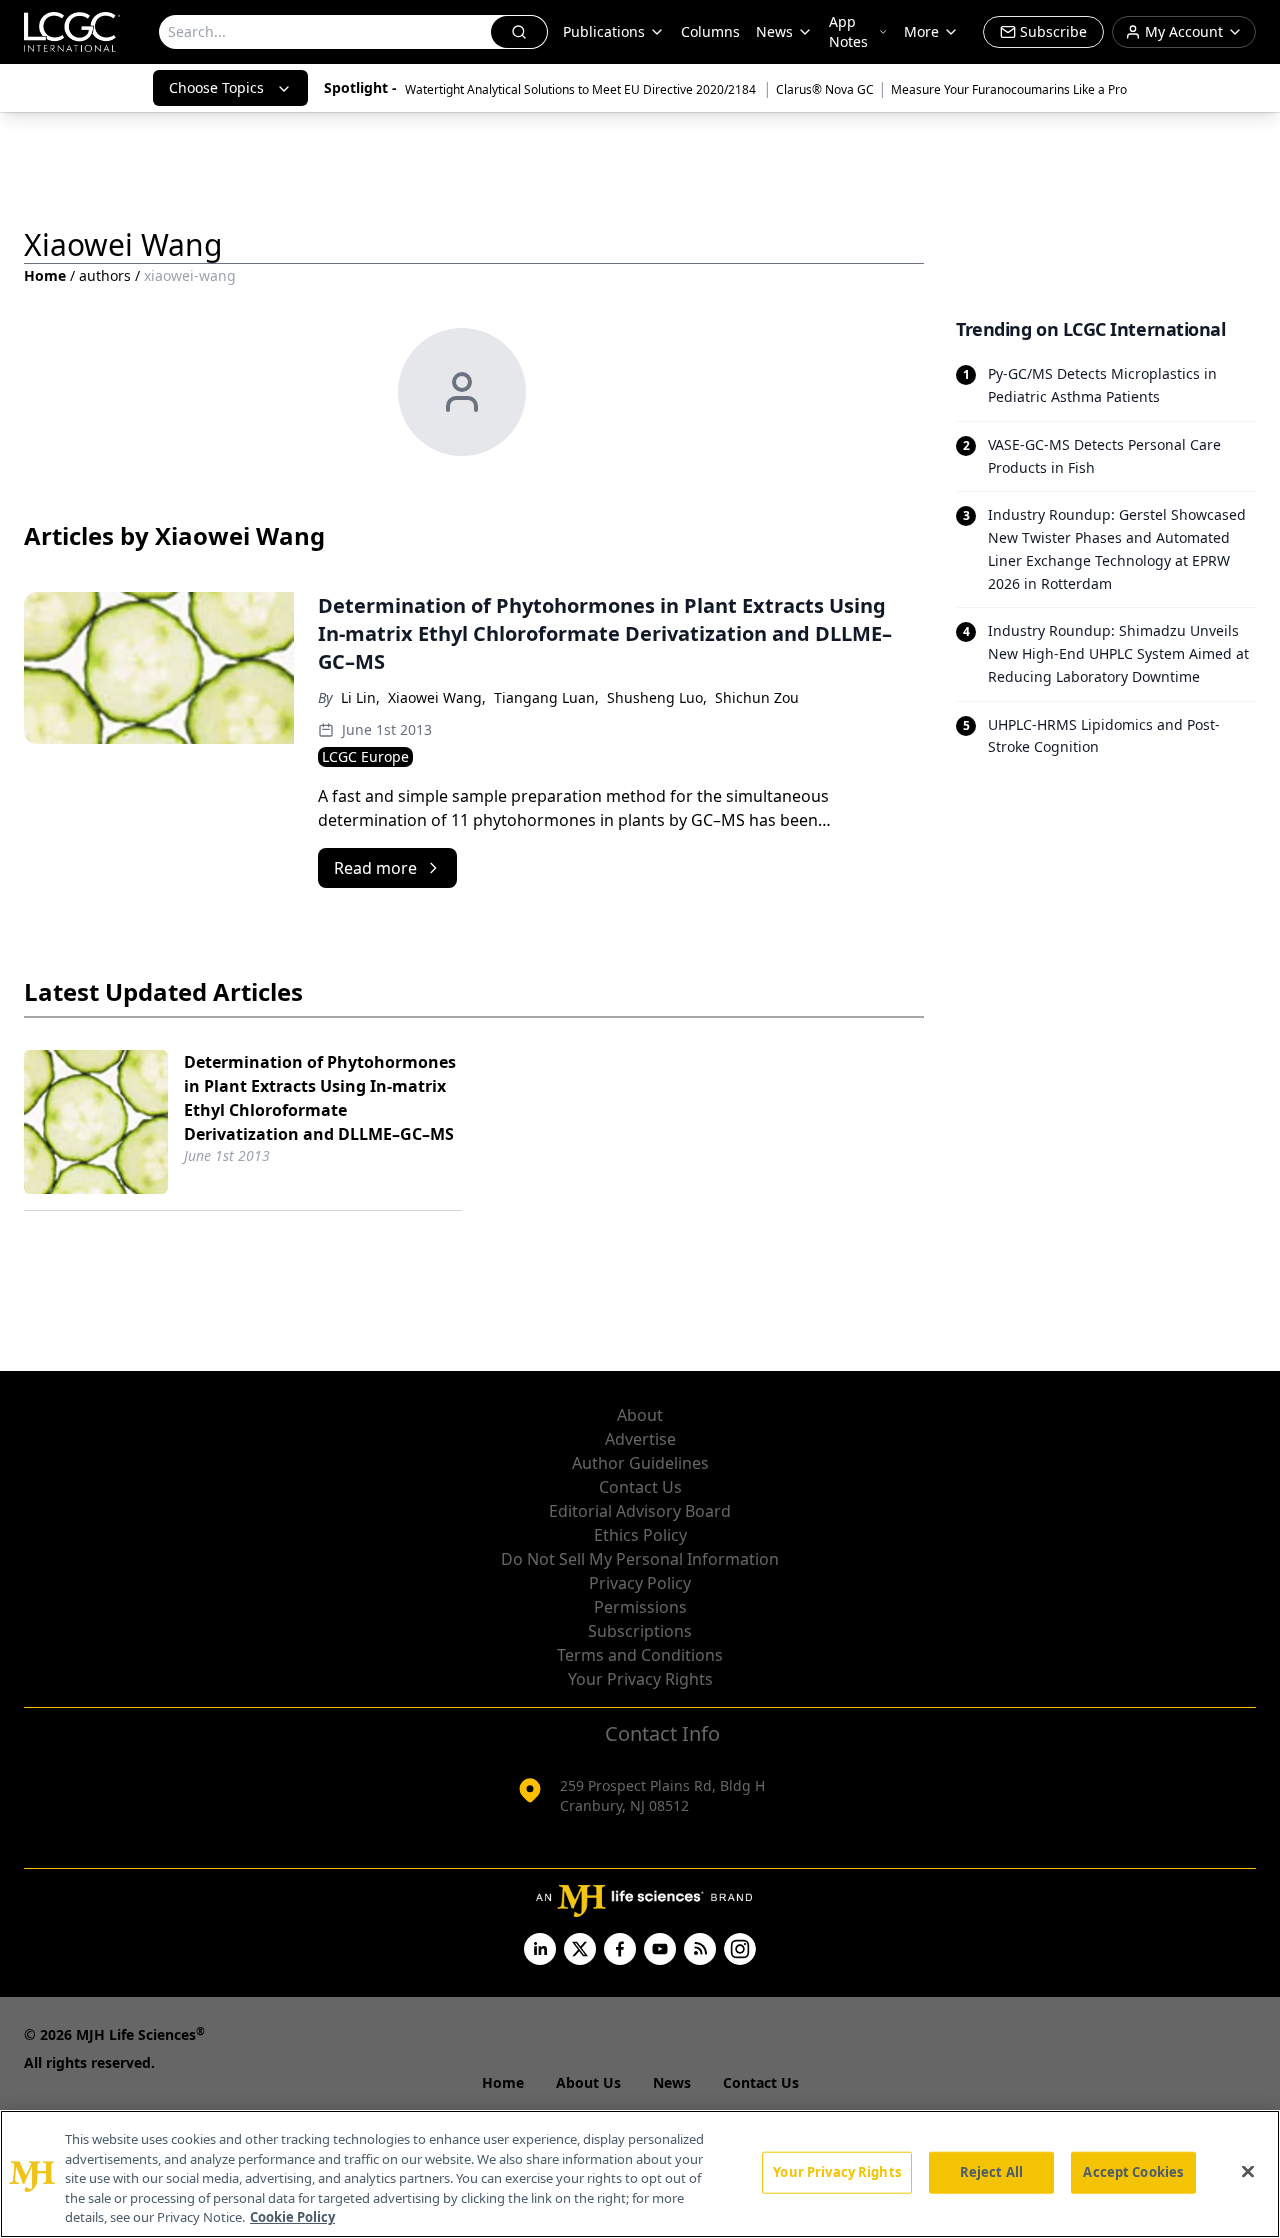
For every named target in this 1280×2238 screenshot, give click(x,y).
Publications (604, 31)
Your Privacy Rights (640, 1679)
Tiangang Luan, (546, 697)
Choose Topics (216, 87)
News (774, 31)
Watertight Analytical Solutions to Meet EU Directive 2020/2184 (582, 89)
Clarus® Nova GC (825, 89)
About (640, 1415)
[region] (640, 2174)
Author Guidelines (640, 1463)
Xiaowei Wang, (437, 697)
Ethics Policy (640, 1535)
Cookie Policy (292, 2217)
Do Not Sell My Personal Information (640, 1559)
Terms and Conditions (640, 1655)
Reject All (991, 2172)
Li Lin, (360, 697)
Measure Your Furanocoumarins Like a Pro (1009, 89)
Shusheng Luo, (657, 697)
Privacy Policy (640, 1583)
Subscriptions (640, 1631)
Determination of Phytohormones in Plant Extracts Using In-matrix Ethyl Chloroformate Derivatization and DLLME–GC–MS (320, 1098)
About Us (588, 2082)
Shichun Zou (757, 697)
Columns (710, 31)
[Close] (1248, 2172)
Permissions (640, 1607)
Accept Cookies (1133, 2172)
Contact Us (640, 1487)
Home (45, 275)
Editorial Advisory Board (640, 1511)
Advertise (640, 1439)
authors (105, 275)
